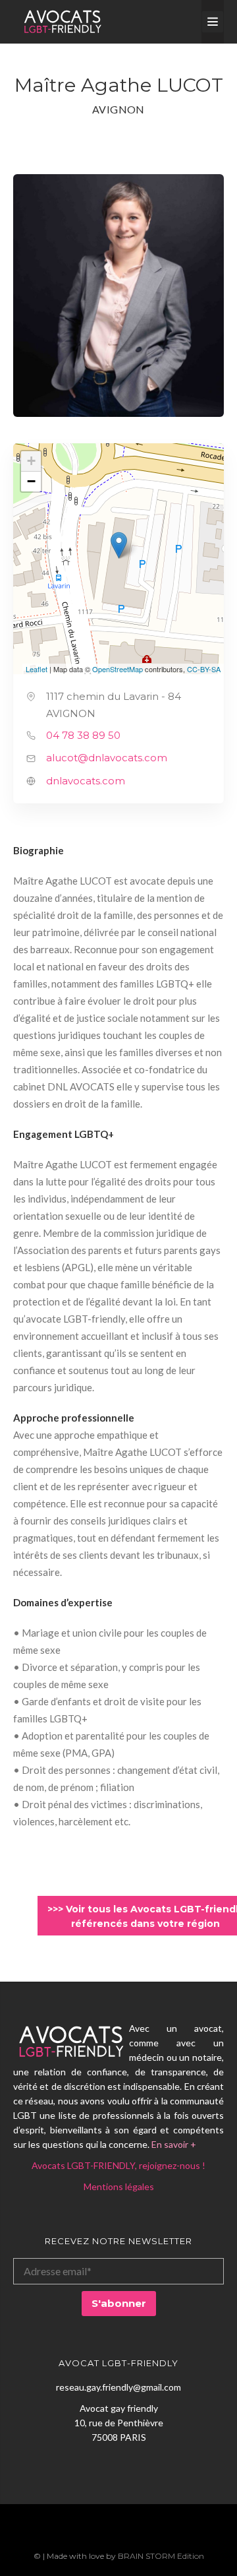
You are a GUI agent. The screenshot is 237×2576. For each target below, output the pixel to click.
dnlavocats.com (86, 781)
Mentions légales (119, 2186)
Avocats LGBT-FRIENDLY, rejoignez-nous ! (118, 2165)
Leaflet (37, 669)
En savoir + (174, 2144)
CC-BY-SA (204, 669)
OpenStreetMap (118, 669)
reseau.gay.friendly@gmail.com (118, 2387)
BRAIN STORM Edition (161, 2556)
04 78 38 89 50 (83, 735)
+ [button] (31, 461)
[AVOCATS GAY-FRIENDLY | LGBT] (63, 22)
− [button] (31, 481)
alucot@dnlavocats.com (107, 758)
